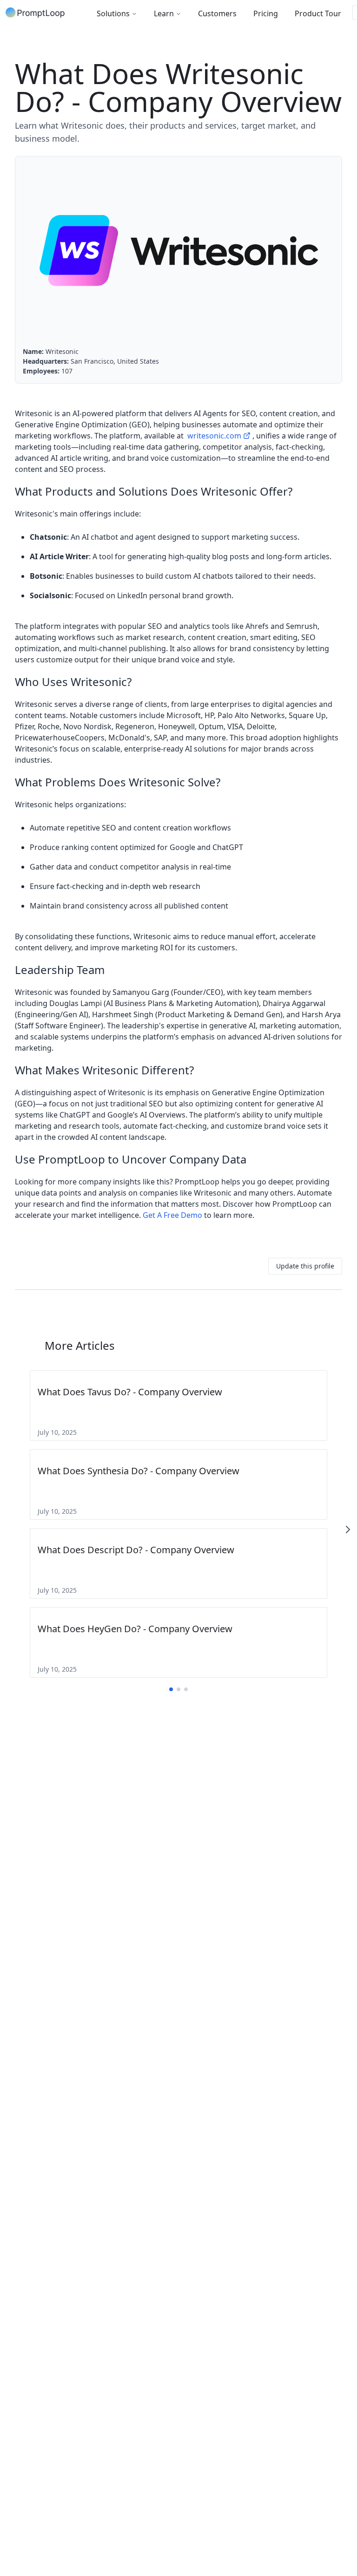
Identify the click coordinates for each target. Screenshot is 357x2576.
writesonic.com (214, 436)
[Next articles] (348, 1530)
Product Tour (318, 13)
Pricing (266, 13)
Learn (164, 13)
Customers (217, 13)
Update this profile (305, 1266)
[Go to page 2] (178, 1689)
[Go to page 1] (171, 1689)
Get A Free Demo (172, 1215)
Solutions (113, 13)
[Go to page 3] (186, 1689)
